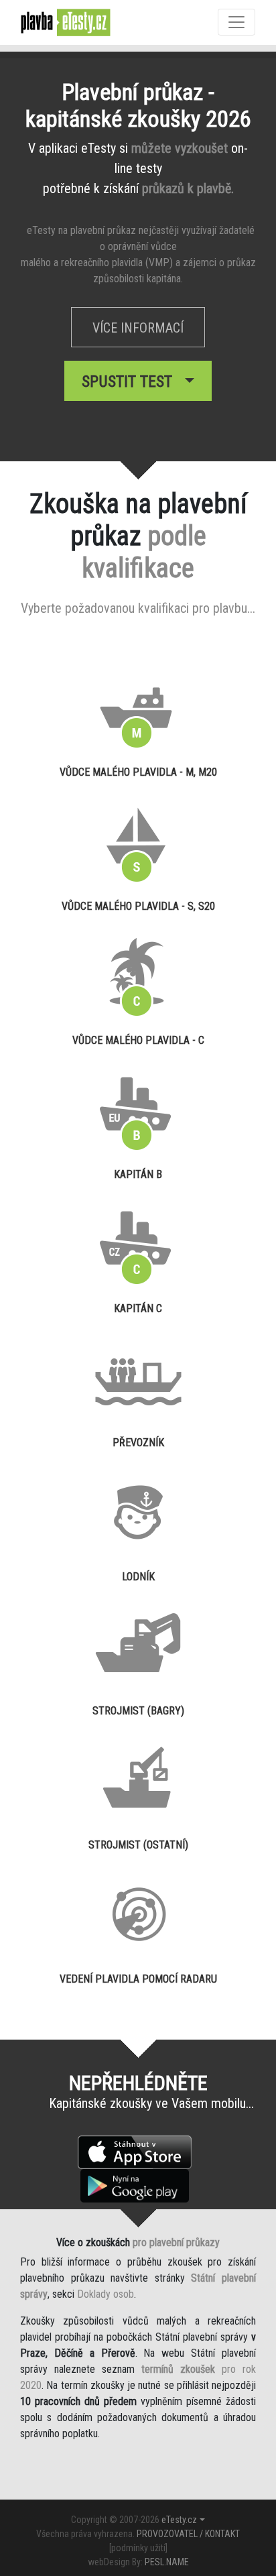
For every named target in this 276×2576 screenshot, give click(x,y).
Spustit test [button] (131, 382)
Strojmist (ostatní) (138, 1845)
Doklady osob (106, 2294)
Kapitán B (138, 1174)
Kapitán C (138, 1308)
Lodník (138, 1577)
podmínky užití (138, 2548)
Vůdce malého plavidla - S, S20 (138, 906)
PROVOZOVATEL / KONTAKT (188, 2534)
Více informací (138, 328)
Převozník (138, 1443)
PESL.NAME (167, 2562)
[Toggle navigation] (236, 22)
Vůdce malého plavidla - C (138, 1040)
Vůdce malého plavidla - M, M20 (138, 772)
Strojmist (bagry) (138, 1711)
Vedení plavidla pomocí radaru (138, 1979)
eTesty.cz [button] (179, 2520)
